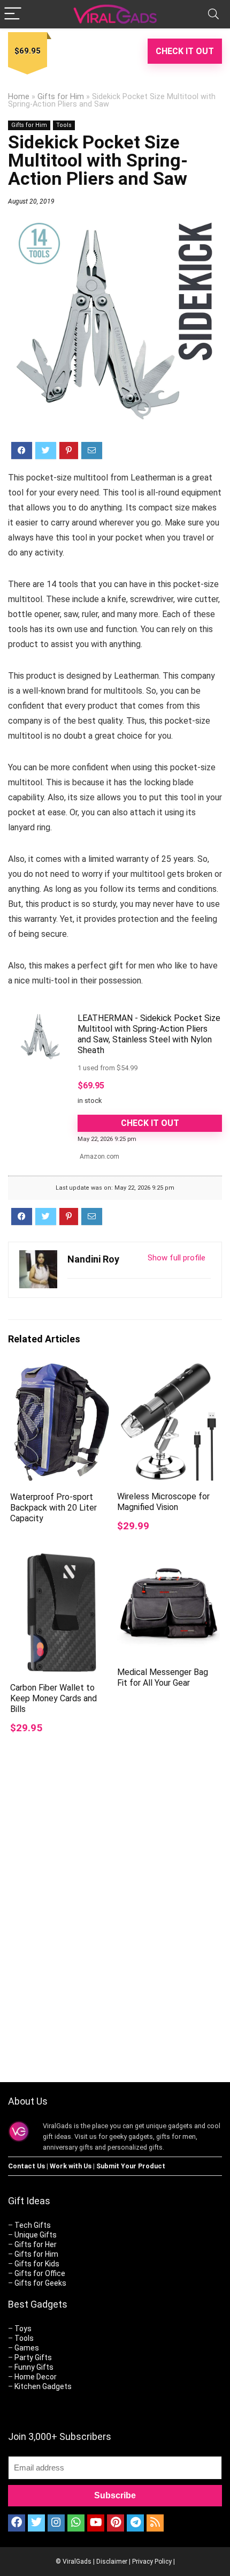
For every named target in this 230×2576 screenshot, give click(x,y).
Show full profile (177, 1258)
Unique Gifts (36, 2235)
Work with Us (71, 2166)
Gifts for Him (61, 97)
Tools (64, 125)
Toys (23, 2329)
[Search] (213, 14)
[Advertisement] (115, 1937)
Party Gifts (33, 2357)
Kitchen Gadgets (43, 2386)
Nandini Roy (93, 1259)
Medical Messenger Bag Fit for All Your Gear (163, 1677)
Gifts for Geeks (40, 2283)
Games (27, 2348)
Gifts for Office (40, 2273)
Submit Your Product (131, 2166)
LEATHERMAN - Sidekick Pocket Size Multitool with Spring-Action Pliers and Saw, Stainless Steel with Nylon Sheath (149, 1034)
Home (19, 97)
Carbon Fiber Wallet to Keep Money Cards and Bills (53, 1698)
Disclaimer (112, 2562)
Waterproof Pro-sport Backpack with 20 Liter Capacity (53, 1508)
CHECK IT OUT (185, 51)
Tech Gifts (33, 2225)
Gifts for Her (36, 2244)
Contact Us (26, 2166)
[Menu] (13, 14)
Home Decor (36, 2377)
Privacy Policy (152, 2562)
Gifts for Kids (37, 2264)
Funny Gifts (34, 2367)
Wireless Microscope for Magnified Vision (163, 1502)
